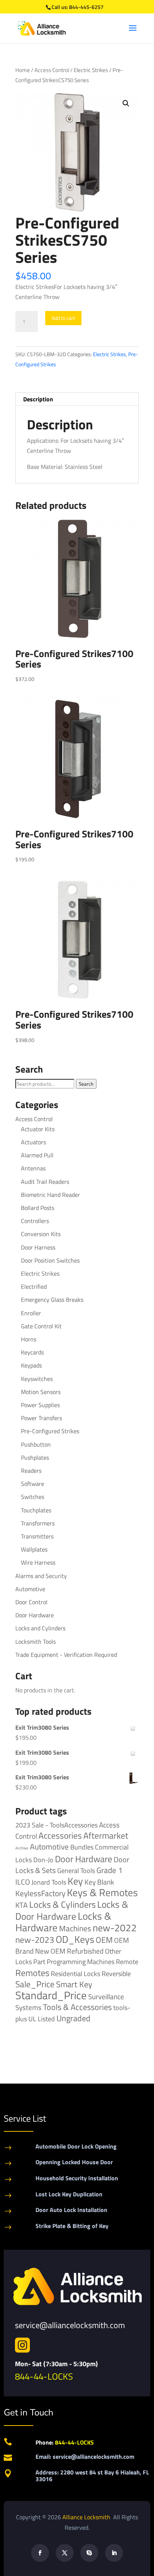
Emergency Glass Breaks (52, 1300)
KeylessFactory (40, 1893)
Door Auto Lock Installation (71, 2210)
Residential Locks (76, 1974)
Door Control (31, 1602)
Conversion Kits (41, 1234)
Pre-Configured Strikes (50, 1431)
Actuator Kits (38, 1129)
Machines (75, 1928)
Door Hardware (35, 1615)
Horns (29, 1339)
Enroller (31, 1313)
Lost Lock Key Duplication (69, 2194)
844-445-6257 (86, 7)
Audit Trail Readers (45, 1182)
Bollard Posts (38, 1208)
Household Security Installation (77, 2178)
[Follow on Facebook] (40, 2553)
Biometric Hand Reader (50, 1195)
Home (23, 70)
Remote (127, 1961)
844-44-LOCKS (44, 2376)
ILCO (23, 1882)
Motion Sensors (41, 1392)
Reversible (116, 1973)
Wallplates (34, 1549)
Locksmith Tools (36, 1642)
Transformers (38, 1523)
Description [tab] (38, 399)
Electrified (34, 1287)
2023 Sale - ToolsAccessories (56, 1825)
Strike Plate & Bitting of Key (72, 2226)
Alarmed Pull (37, 1155)
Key (75, 1881)
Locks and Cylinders (40, 1628)
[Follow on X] (65, 2553)
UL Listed (42, 2019)
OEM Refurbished (77, 1951)
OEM (104, 1940)
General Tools (76, 1870)
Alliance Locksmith (87, 2517)
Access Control (52, 70)
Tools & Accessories (77, 2007)
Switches (33, 1497)
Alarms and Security (41, 1576)
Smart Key (74, 1984)
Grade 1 (110, 1870)
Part (39, 1961)
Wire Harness (38, 1562)
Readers (31, 1471)
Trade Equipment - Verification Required (66, 1655)
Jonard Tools (49, 1882)
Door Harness (38, 1247)
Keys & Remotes (102, 1892)
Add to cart (63, 318)
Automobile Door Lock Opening (76, 2146)
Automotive (30, 1589)
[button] (126, 103)
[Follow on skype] (89, 2553)
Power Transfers (41, 1418)
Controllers (35, 1221)
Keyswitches (37, 1379)
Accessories (60, 1835)
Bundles (82, 1847)
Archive (22, 1848)
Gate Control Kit (41, 1326)
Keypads (31, 1365)
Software (33, 1484)
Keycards (32, 1352)
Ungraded (73, 2018)
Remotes (32, 1973)
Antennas (33, 1168)
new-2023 (35, 1940)
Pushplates (35, 1457)
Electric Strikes (91, 70)
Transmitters (37, 1536)
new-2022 (115, 1928)
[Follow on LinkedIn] (114, 2553)
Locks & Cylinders (62, 1904)
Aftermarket (106, 1835)
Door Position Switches (50, 1260)
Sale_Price (35, 1984)
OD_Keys (75, 1939)
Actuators (33, 1142)
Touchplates (36, 1510)
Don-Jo (43, 1860)
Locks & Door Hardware (72, 1910)
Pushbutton (36, 1444)
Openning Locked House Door (74, 2162)
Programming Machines (81, 1962)
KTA (21, 1905)
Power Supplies (40, 1405)
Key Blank (99, 1882)
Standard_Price (51, 1995)
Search (86, 1084)
